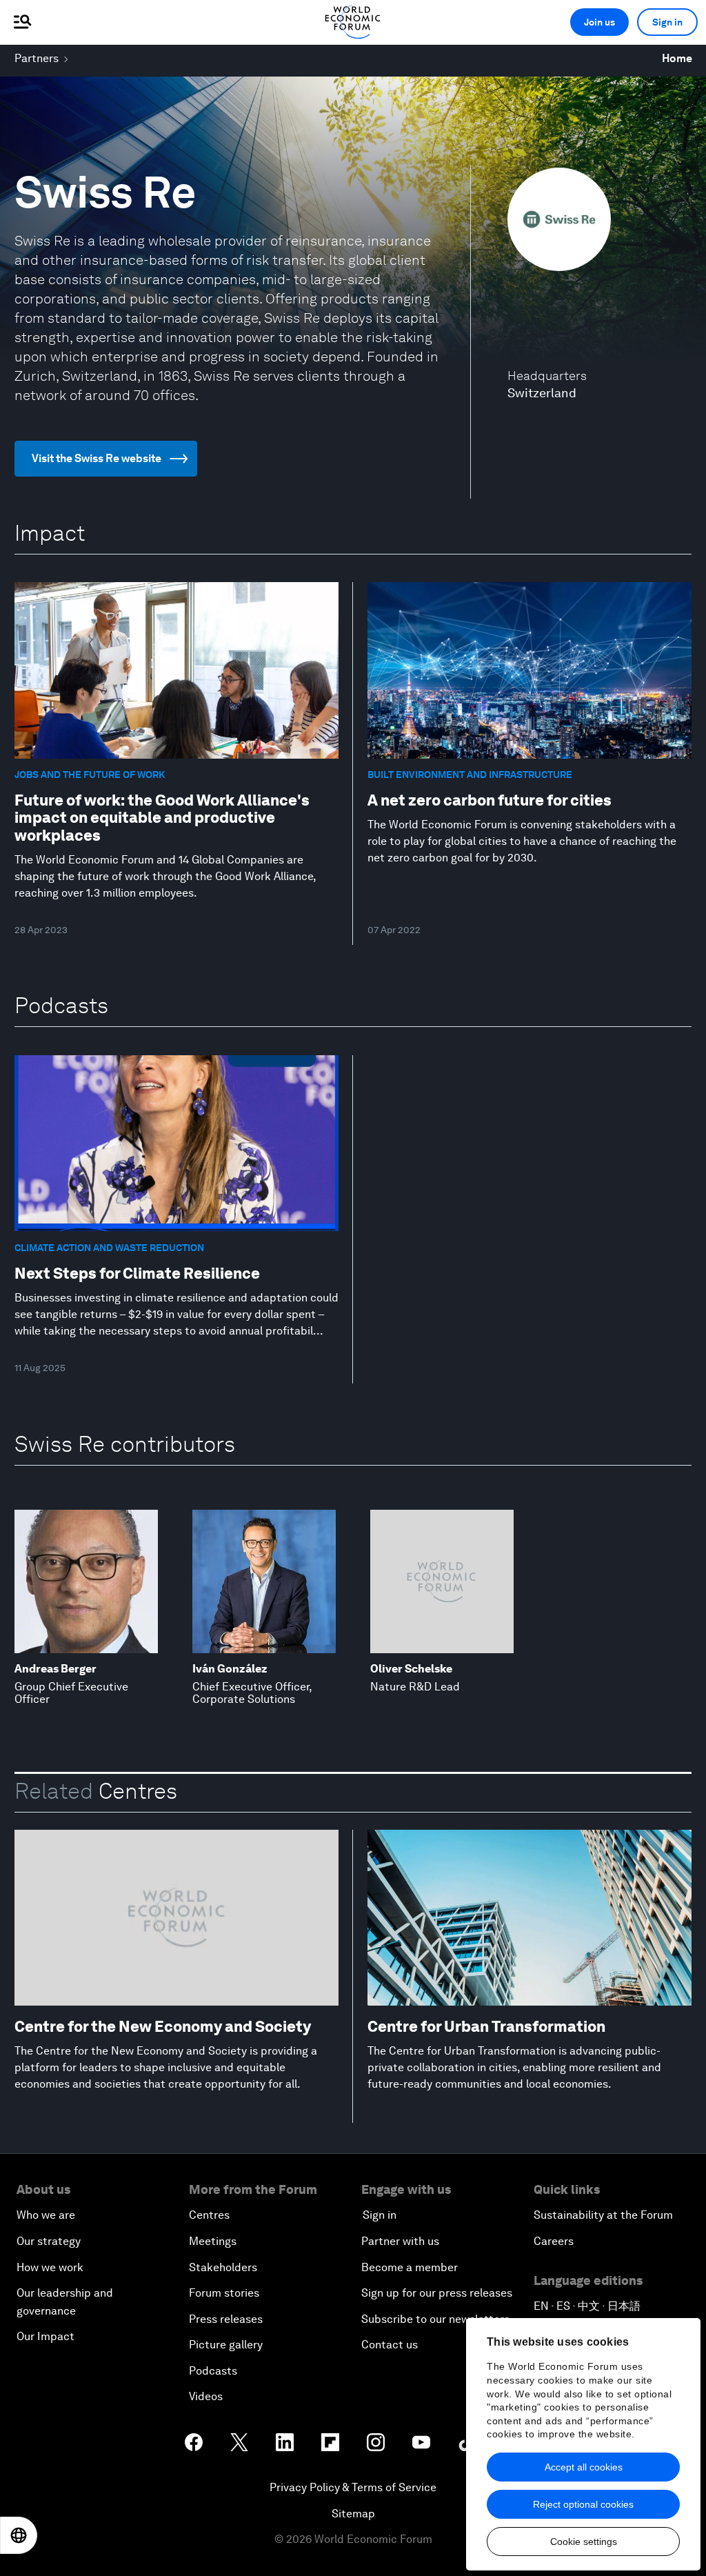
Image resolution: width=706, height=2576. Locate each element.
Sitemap (353, 2514)
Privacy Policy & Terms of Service (353, 2487)
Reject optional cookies (583, 2504)
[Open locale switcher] (19, 2535)
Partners (37, 58)
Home (677, 58)
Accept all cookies (584, 2467)
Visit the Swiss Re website (97, 458)
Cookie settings (584, 2542)
